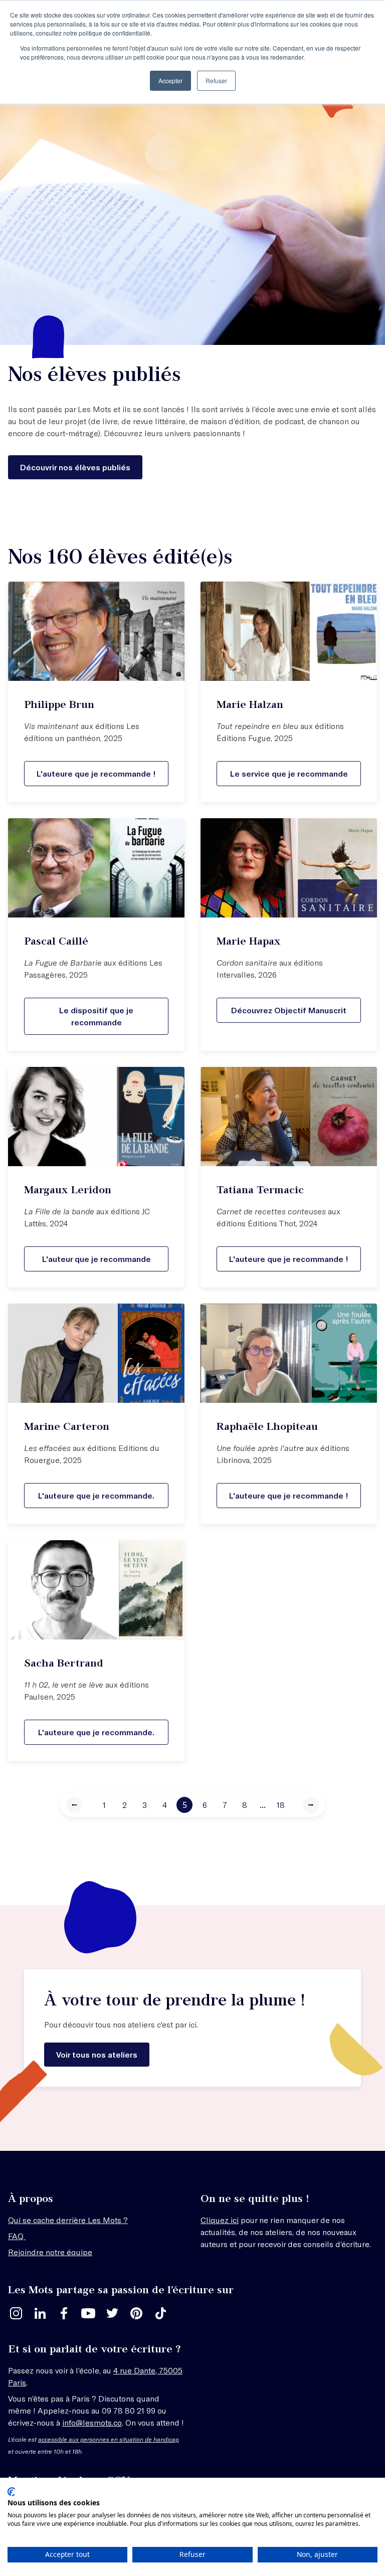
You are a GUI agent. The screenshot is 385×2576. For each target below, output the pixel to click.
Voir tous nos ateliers (97, 2054)
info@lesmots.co (92, 2422)
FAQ (17, 2236)
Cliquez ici (220, 2220)
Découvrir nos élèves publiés (75, 467)
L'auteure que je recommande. (96, 1495)
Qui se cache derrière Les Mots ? (68, 2220)
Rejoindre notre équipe (50, 2252)
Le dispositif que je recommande (96, 1016)
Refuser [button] (216, 80)
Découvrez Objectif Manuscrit (289, 1010)
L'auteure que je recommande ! (96, 773)
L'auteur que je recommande (97, 1259)
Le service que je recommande (289, 773)
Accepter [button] (170, 80)
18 (281, 1805)
